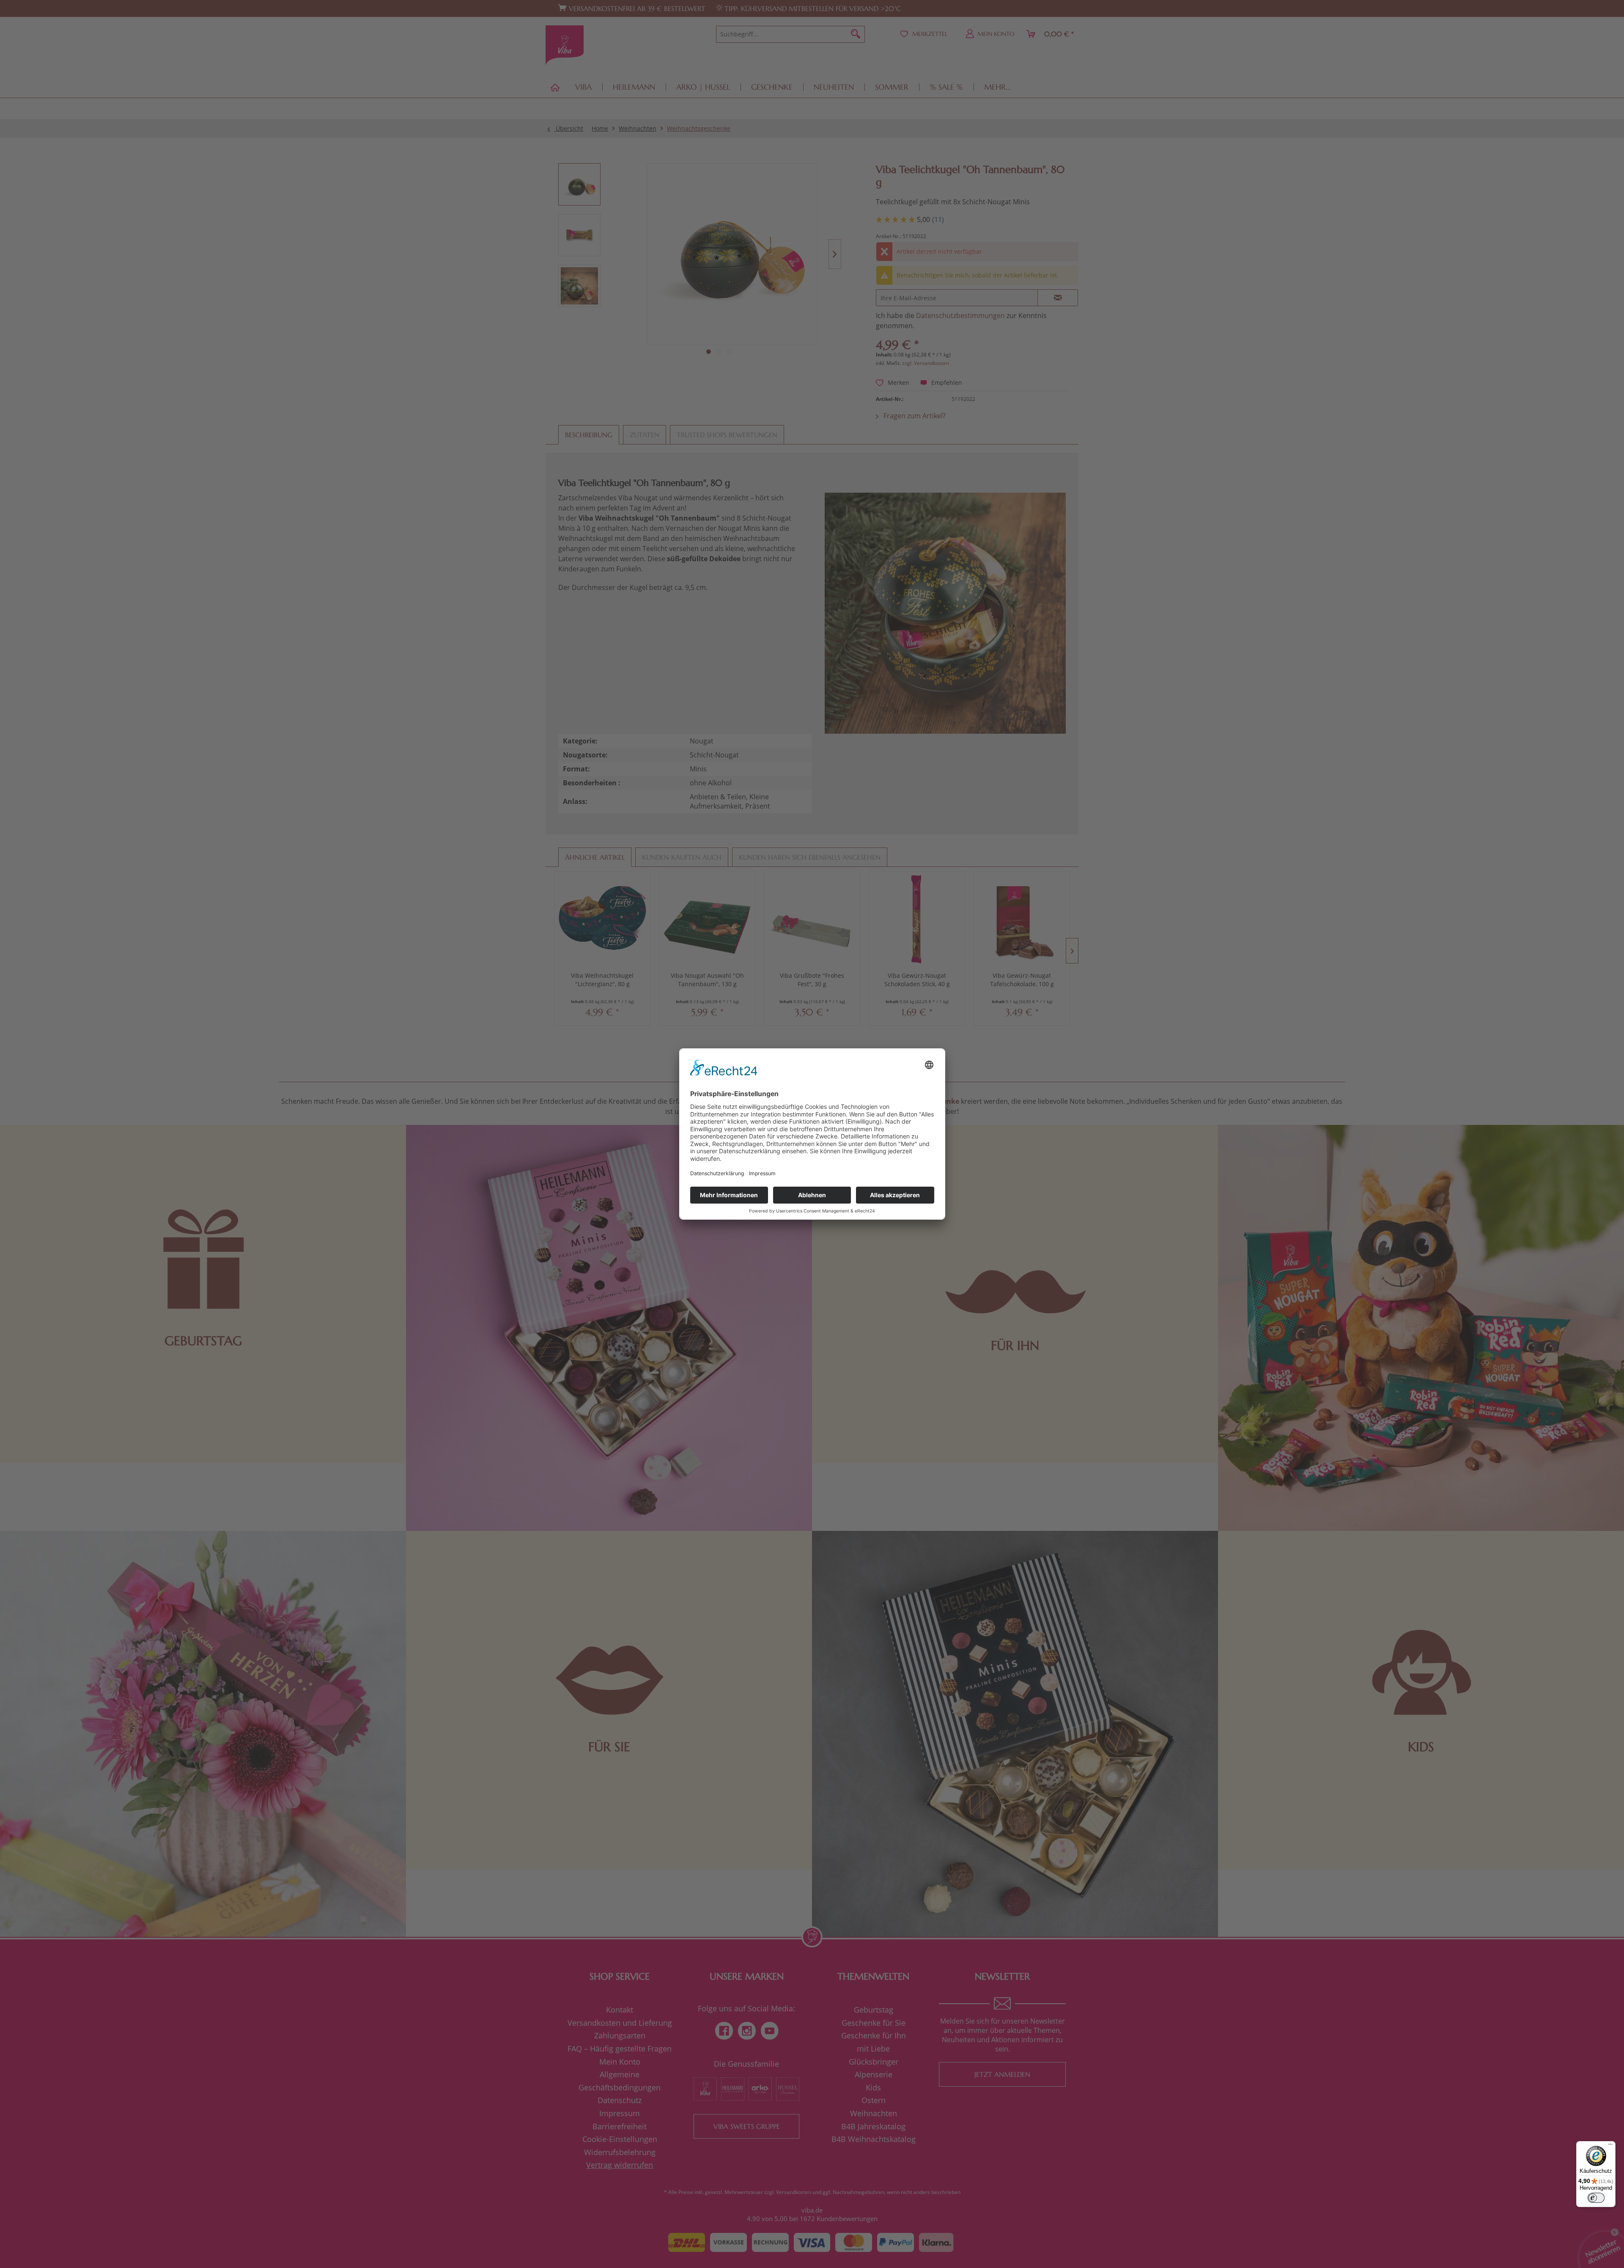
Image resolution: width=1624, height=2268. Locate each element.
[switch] (1596, 2198)
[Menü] (1610, 2146)
